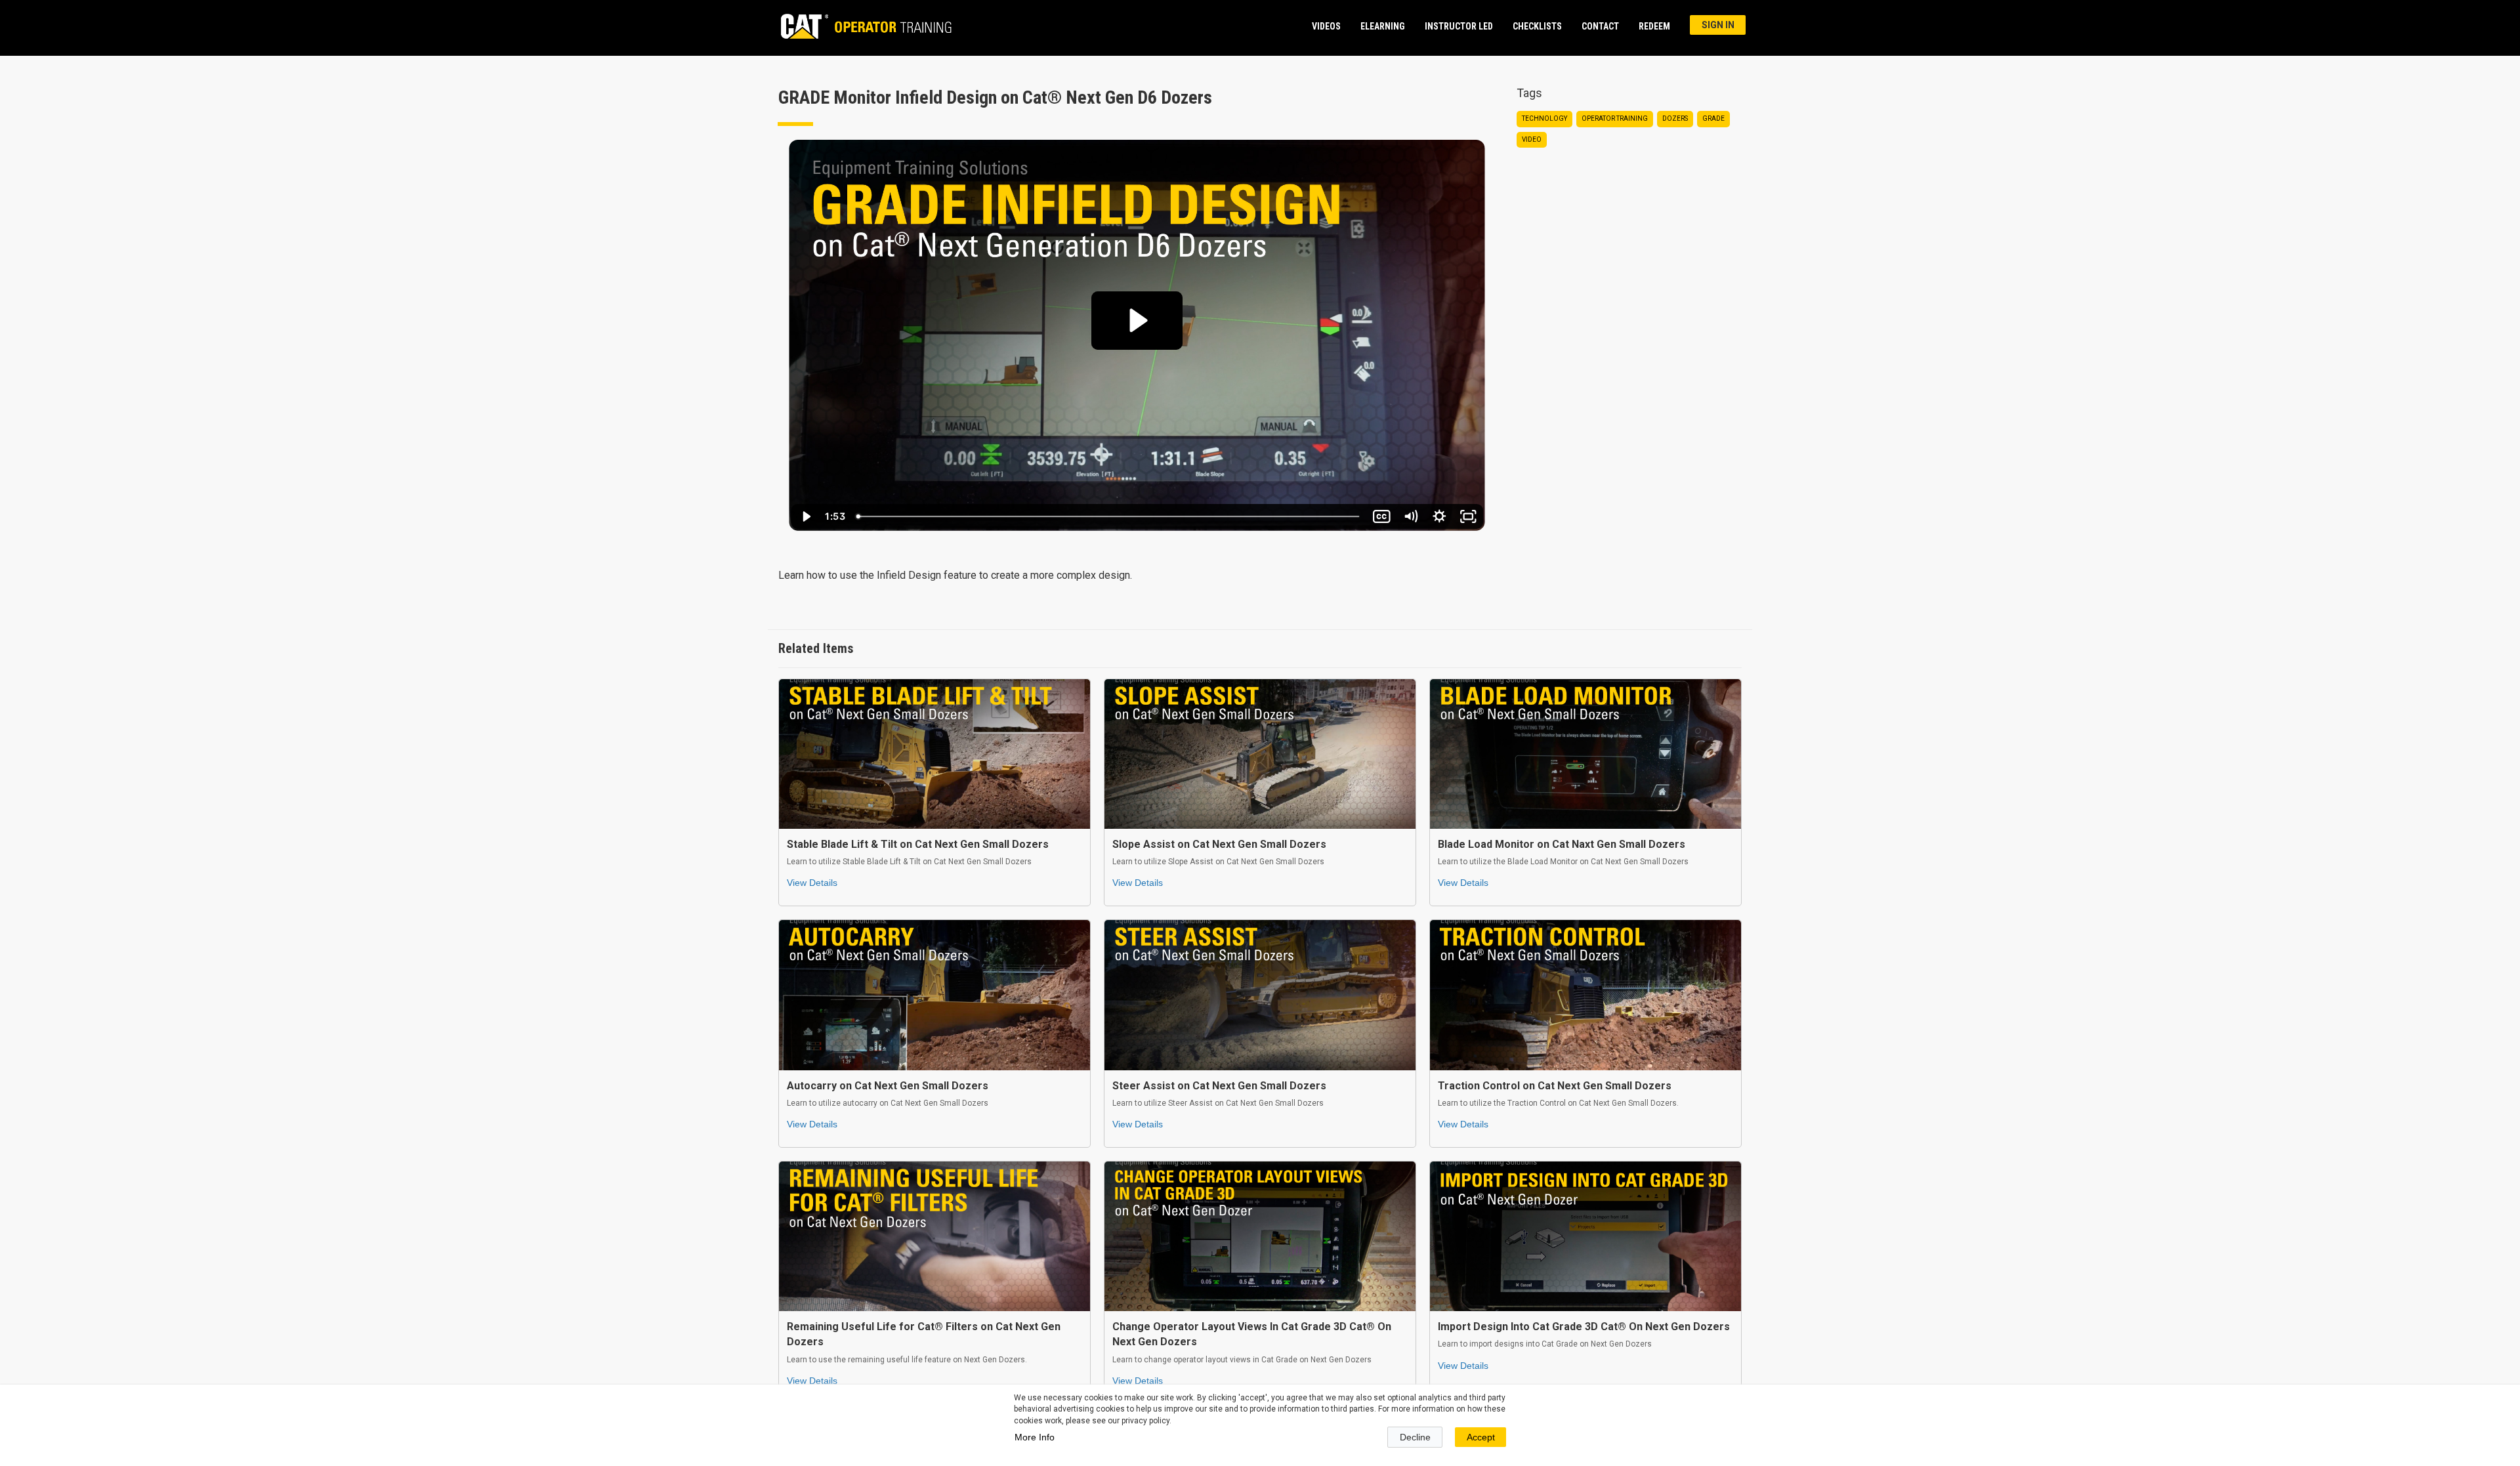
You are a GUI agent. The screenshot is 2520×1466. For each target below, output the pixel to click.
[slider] (1109, 516)
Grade (1713, 118)
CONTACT (1600, 26)
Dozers (1675, 118)
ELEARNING (1383, 26)
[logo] (860, 26)
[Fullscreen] (1468, 516)
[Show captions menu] (1381, 516)
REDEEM (1654, 26)
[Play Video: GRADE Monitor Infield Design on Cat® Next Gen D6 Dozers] (1137, 320)
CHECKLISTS (1537, 26)
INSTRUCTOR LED (1459, 26)
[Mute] (1410, 516)
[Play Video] (805, 516)
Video (1532, 139)
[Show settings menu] (1439, 516)
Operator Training (1615, 118)
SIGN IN (1718, 25)
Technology (1544, 118)
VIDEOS (1326, 26)
